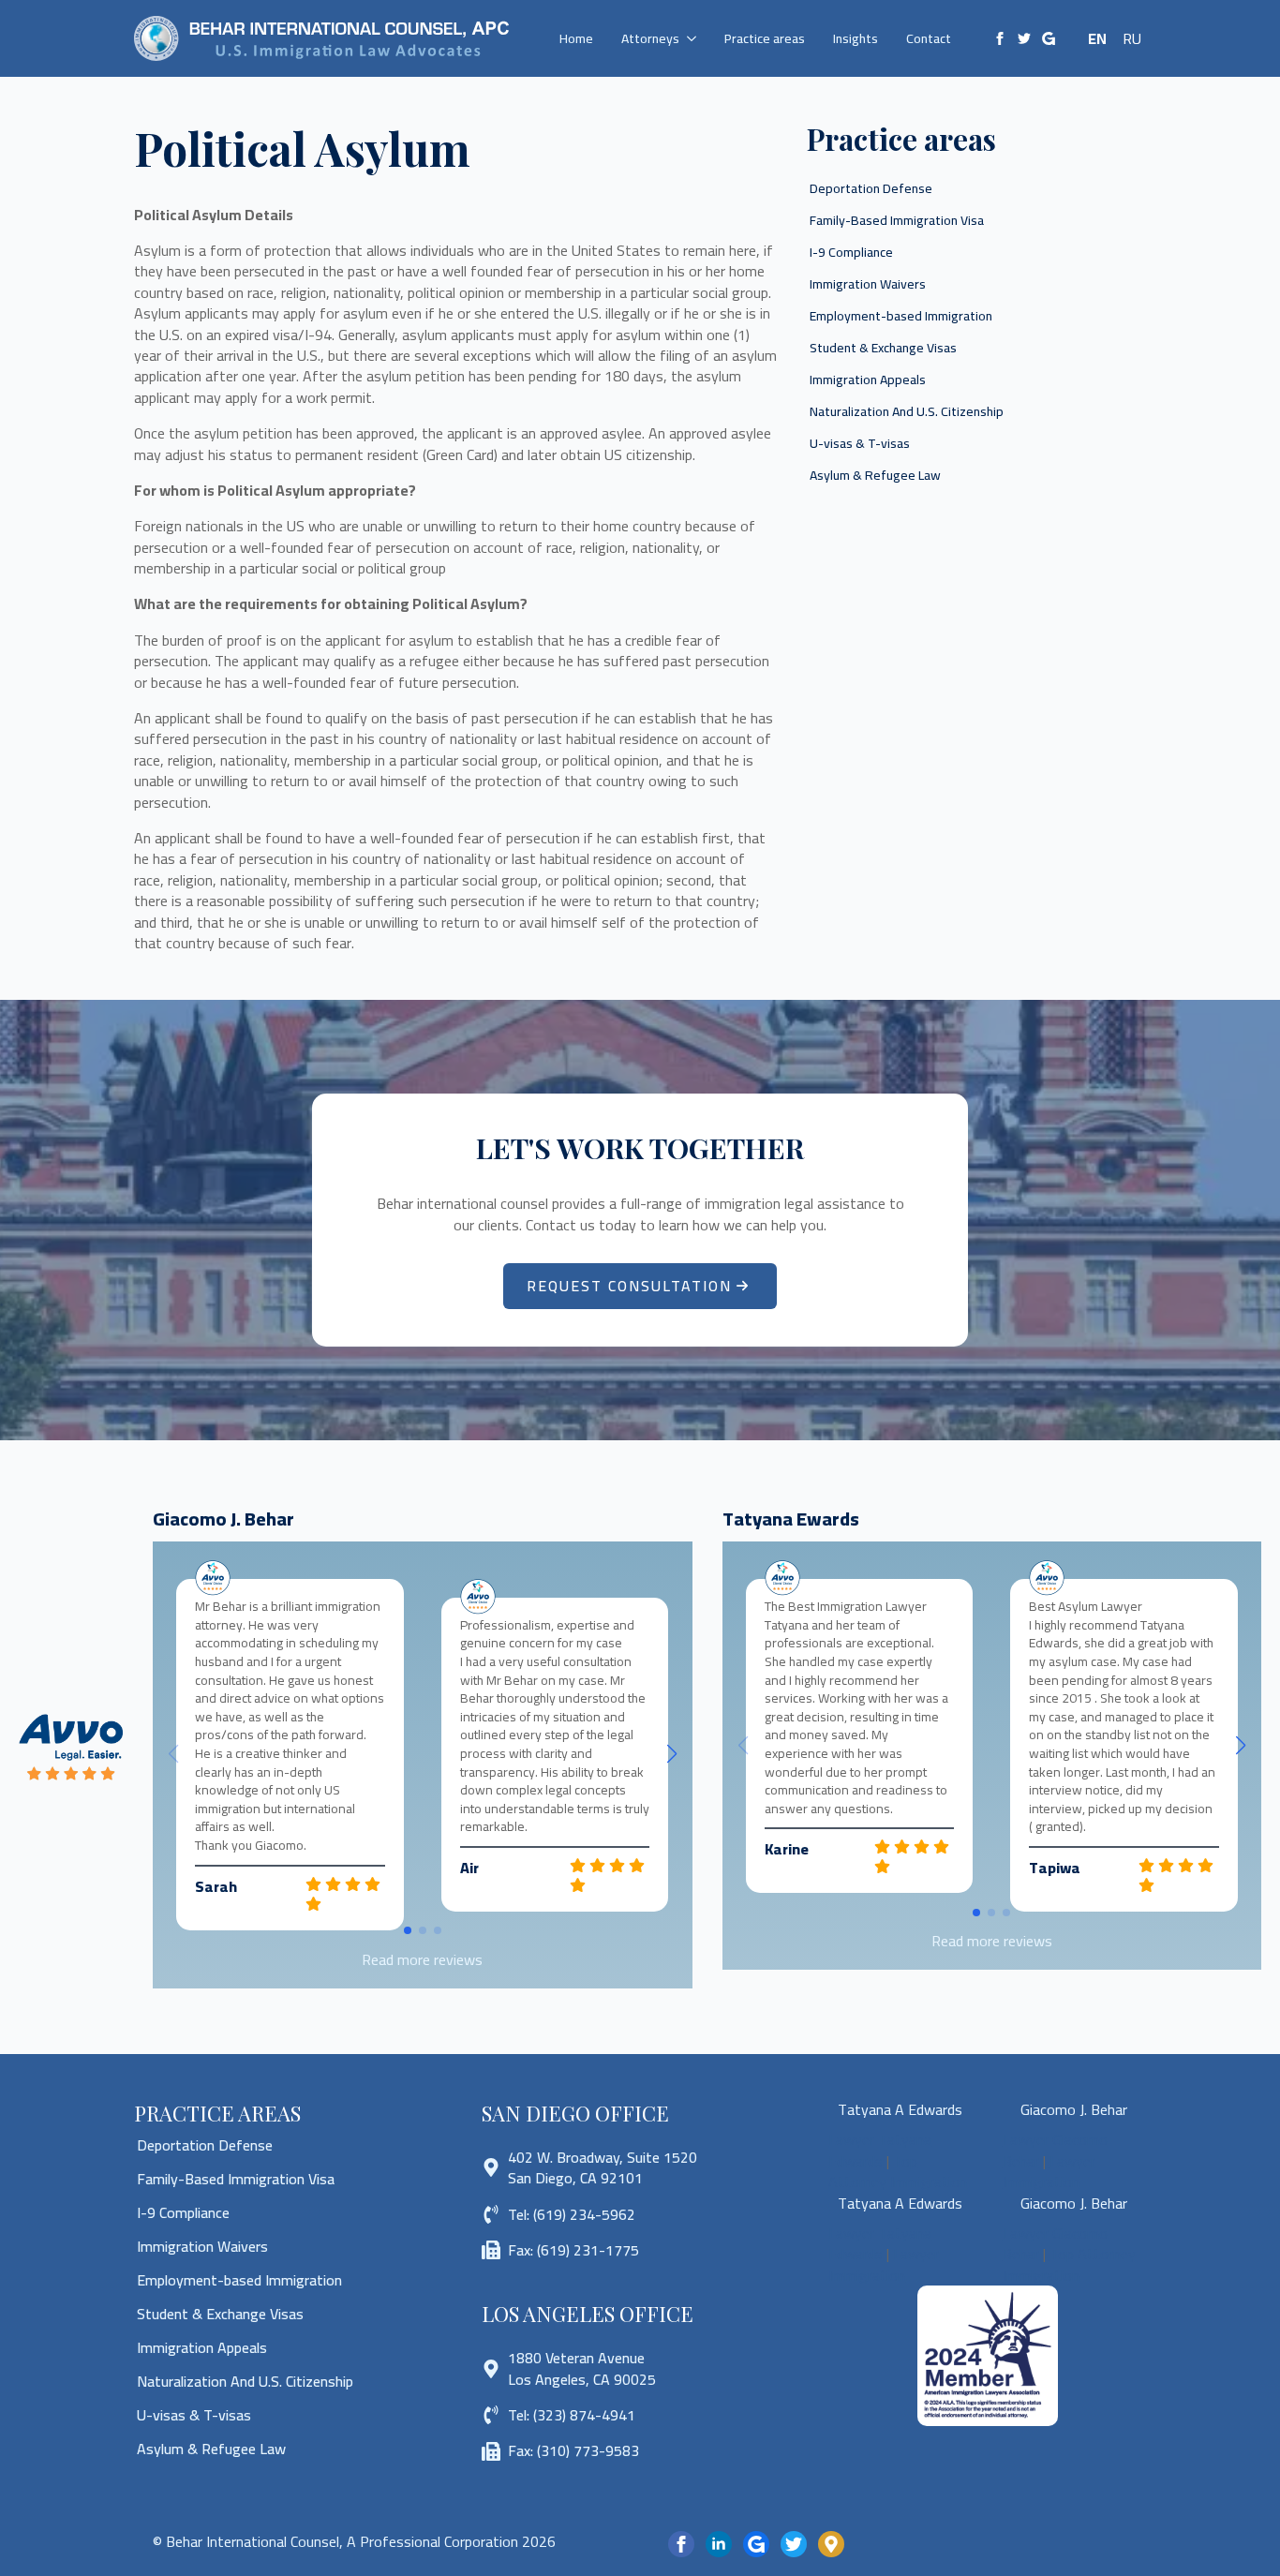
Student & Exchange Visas (883, 348)
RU (1132, 38)
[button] (672, 1754)
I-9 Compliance (851, 252)
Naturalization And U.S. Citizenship (907, 411)
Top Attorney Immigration (898, 2171)
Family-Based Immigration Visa (897, 220)
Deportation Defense (871, 188)
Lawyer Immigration (1049, 2171)
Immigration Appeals (868, 380)
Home (576, 38)
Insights (856, 38)
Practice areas (765, 38)
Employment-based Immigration (901, 316)
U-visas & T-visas (860, 443)
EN (1097, 38)
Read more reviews (422, 1959)
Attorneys (650, 38)
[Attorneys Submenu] (695, 38)
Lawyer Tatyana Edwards (880, 2150)
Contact (929, 38)
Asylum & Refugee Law (875, 475)
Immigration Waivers (868, 284)
